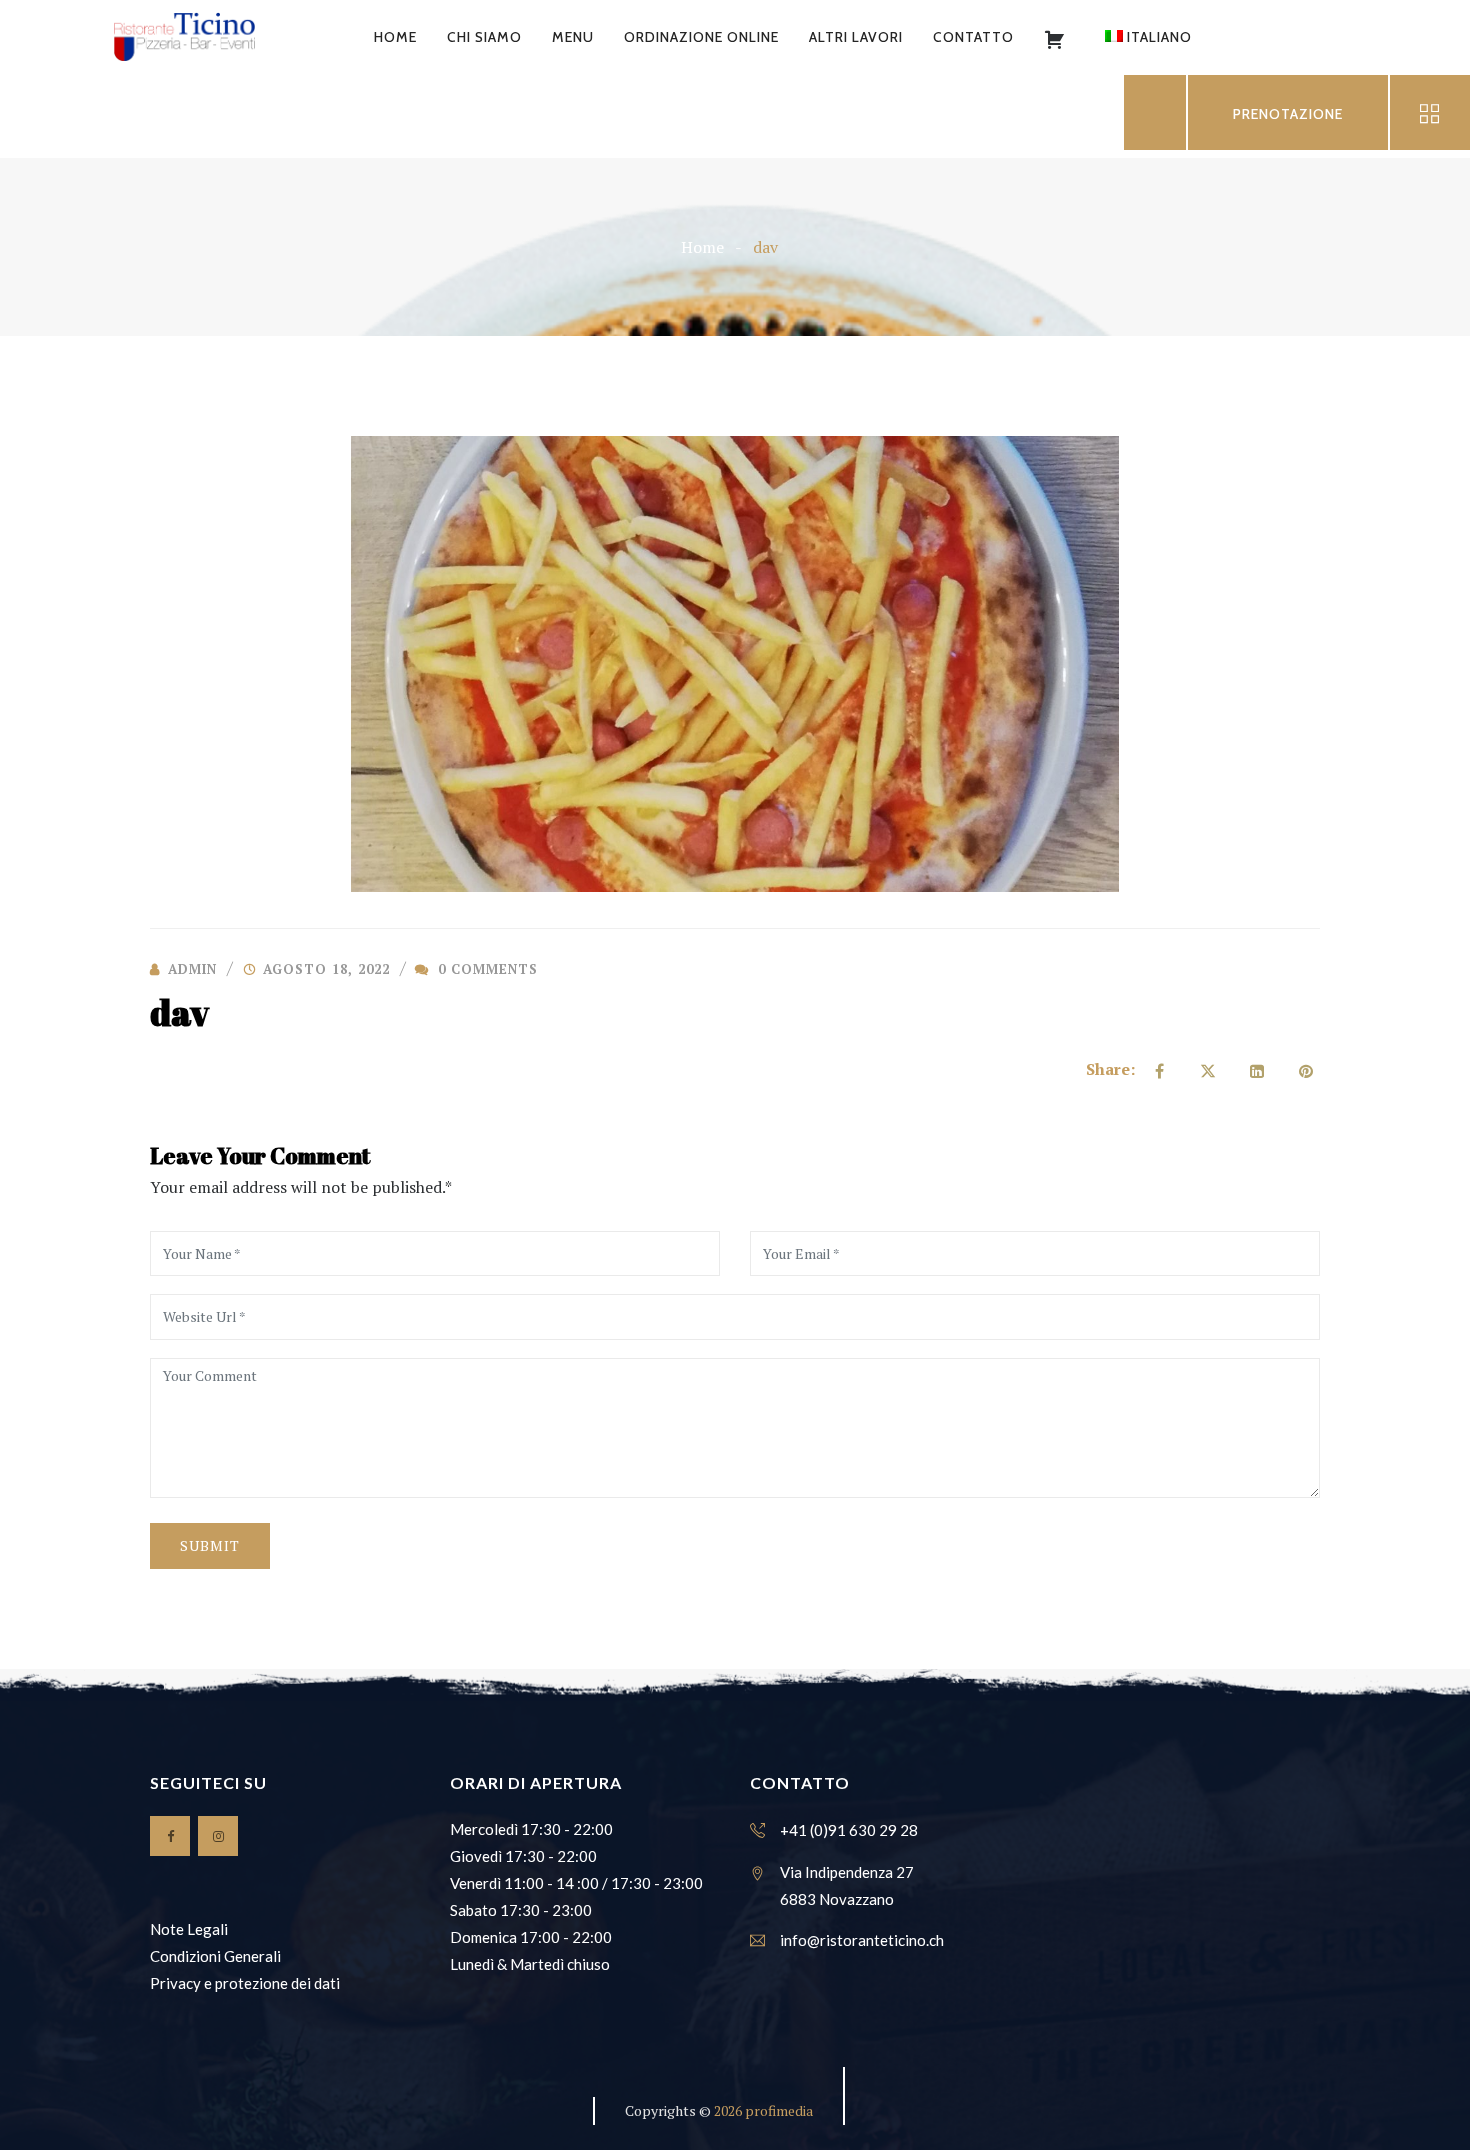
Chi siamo (484, 37)
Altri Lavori (856, 37)
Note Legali (189, 1929)
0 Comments (485, 969)
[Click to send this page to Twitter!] (1208, 1069)
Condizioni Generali (215, 1956)
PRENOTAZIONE (1288, 114)
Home (395, 37)
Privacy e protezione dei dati (245, 1983)
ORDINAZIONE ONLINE (701, 37)
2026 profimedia (763, 2110)
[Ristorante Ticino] (184, 37)
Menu (573, 37)
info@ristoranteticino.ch (862, 1940)
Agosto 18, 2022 (326, 969)
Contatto (973, 37)
